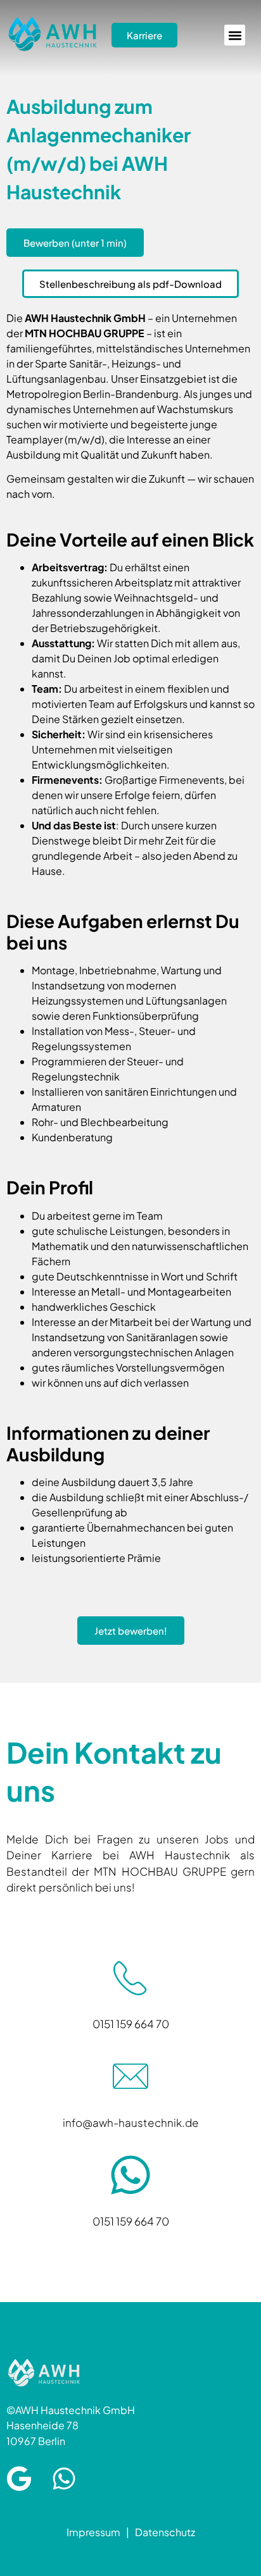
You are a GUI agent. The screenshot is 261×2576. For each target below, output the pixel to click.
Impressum (93, 2532)
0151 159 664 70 (131, 2024)
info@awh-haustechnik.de (131, 2122)
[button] (235, 35)
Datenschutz (165, 2532)
